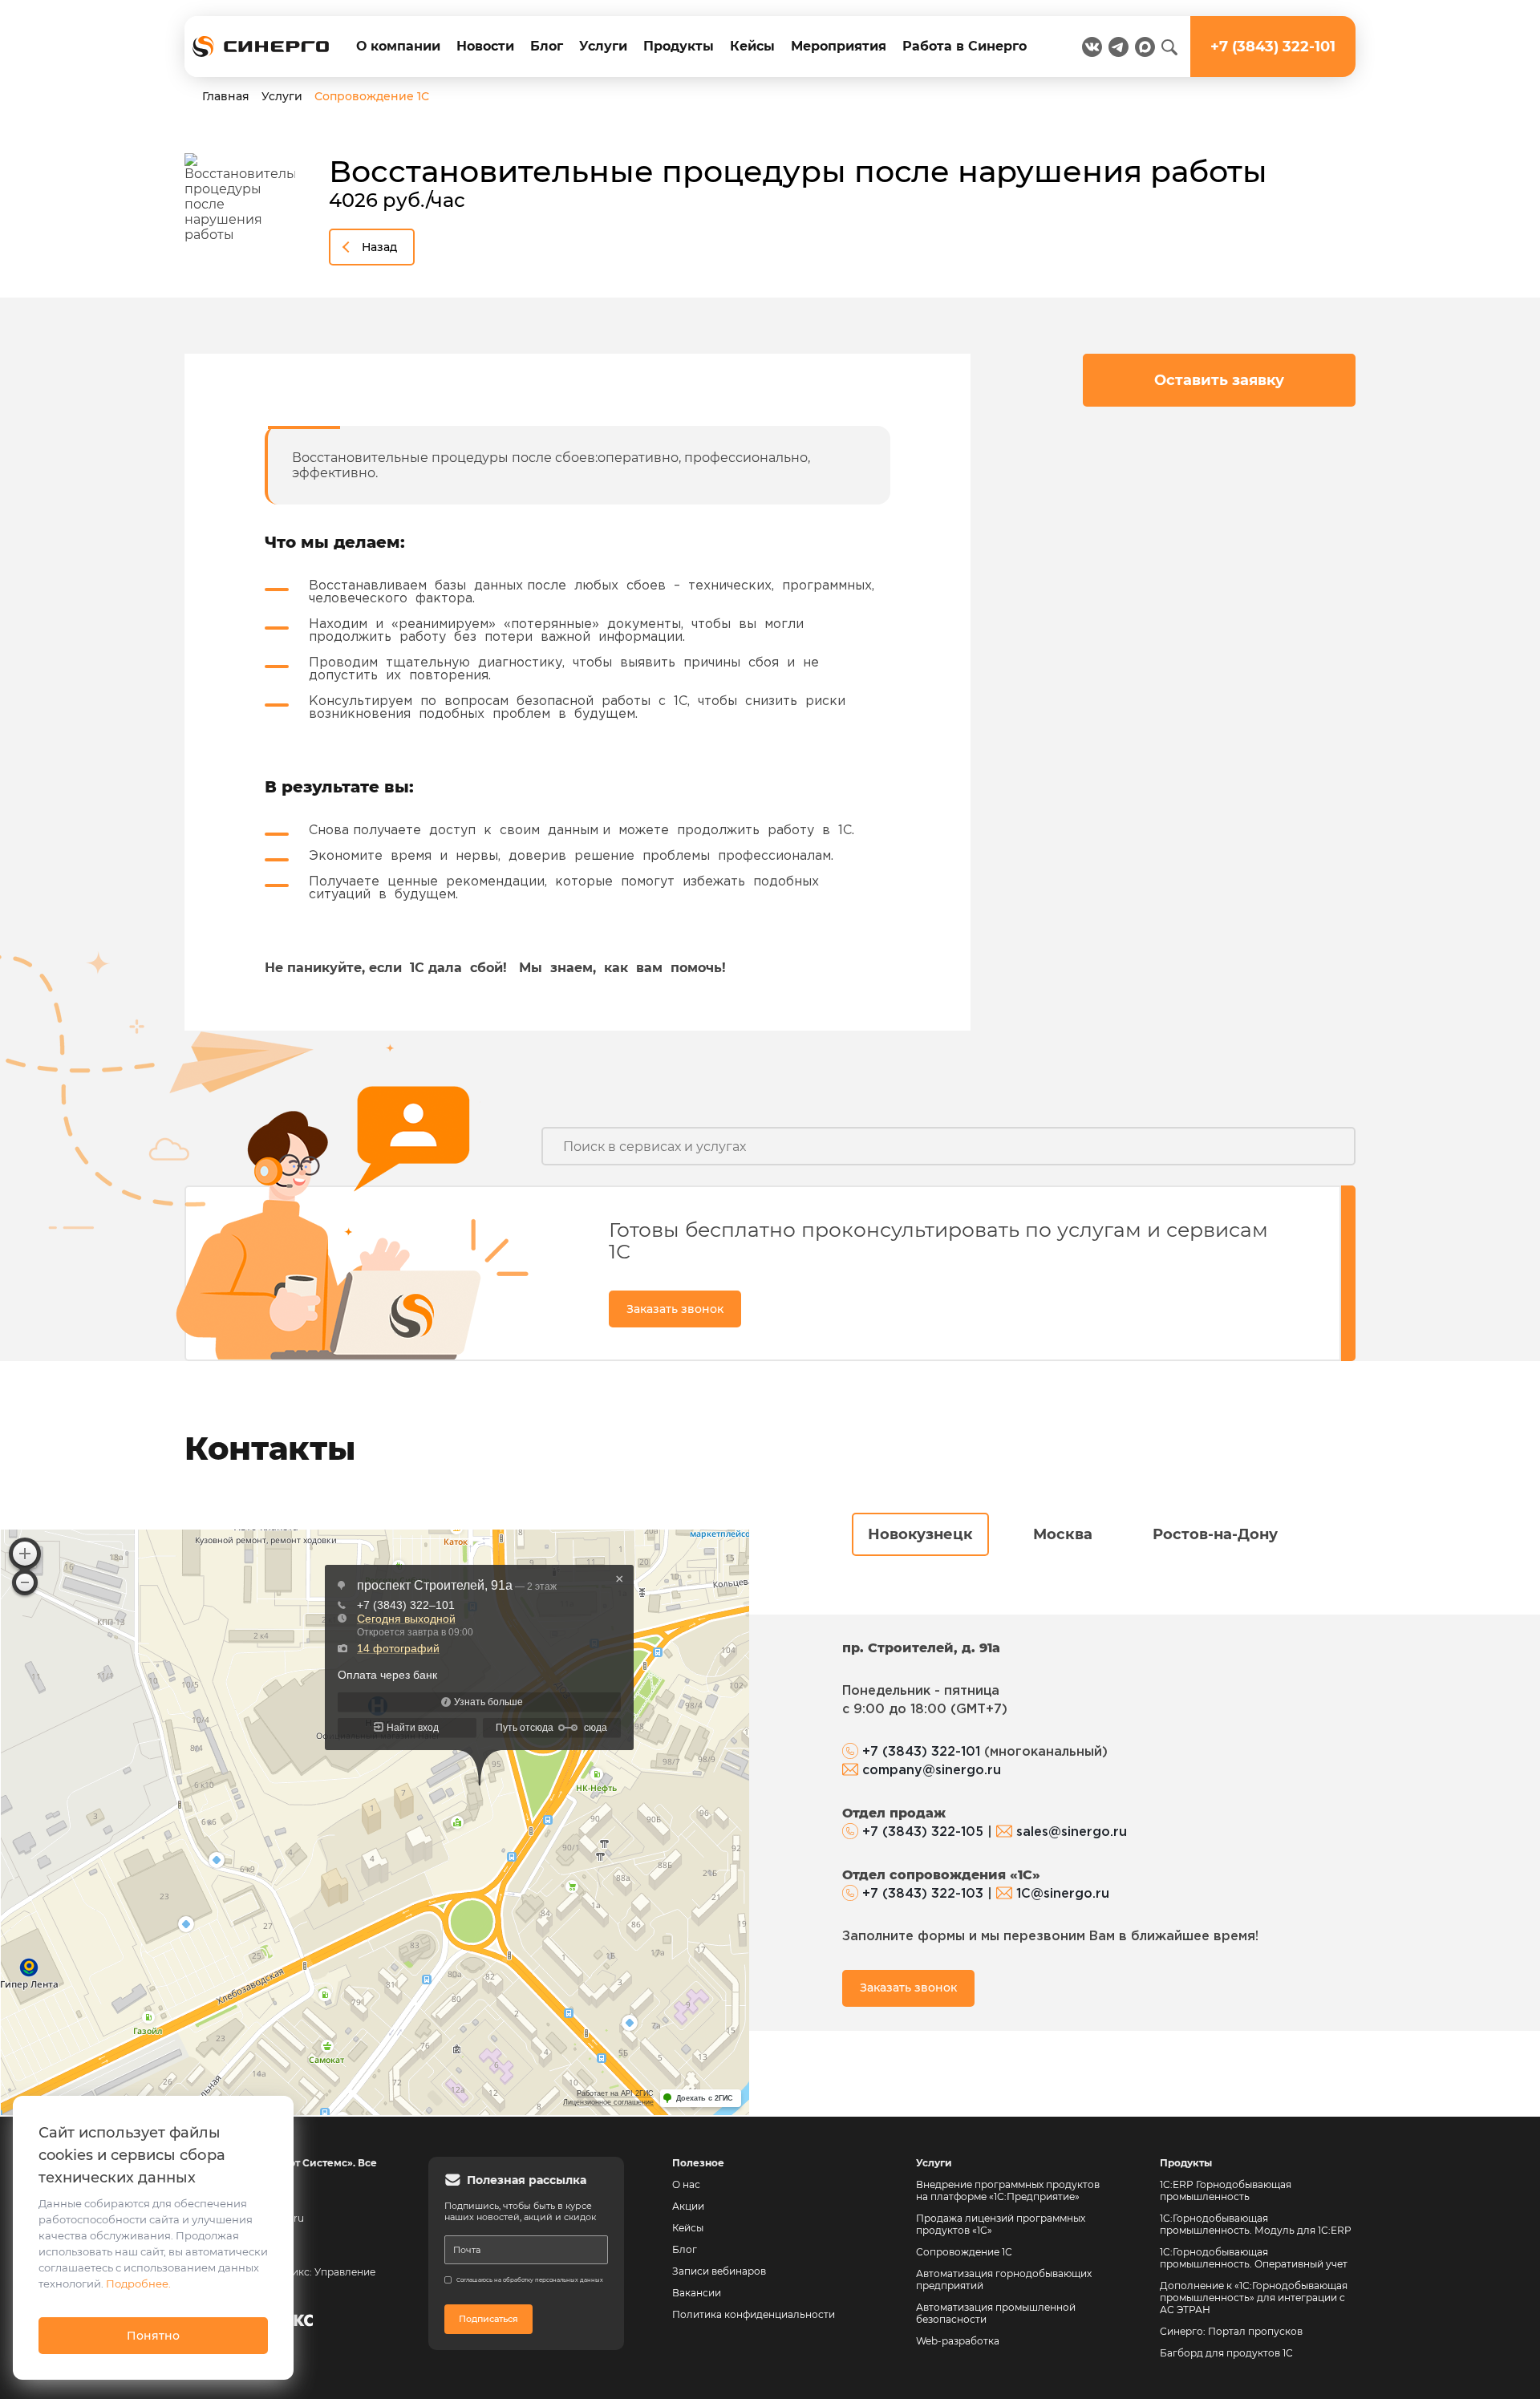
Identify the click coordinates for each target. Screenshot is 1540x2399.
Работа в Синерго (965, 46)
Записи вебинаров (719, 2271)
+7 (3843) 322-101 (921, 1752)
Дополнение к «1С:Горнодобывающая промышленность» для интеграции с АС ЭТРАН (1254, 2298)
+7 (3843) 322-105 (923, 1832)
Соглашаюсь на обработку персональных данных (530, 2280)
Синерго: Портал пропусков (1231, 2331)
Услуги (603, 46)
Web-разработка (958, 2341)
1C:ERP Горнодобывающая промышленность (1226, 2190)
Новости (485, 46)
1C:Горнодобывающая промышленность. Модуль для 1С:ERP (1256, 2224)
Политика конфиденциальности (754, 2314)
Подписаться (488, 2319)
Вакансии (697, 2293)
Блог (547, 46)
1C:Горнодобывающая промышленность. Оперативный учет (1254, 2258)
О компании (398, 46)
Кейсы (752, 46)
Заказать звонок (675, 1309)
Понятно (153, 2336)
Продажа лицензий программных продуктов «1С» (1001, 2224)
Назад (379, 247)
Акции (688, 2206)
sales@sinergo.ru (1072, 1832)
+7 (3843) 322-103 (923, 1894)
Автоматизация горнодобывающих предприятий (1005, 2279)
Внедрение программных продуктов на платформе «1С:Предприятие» (1008, 2190)
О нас (686, 2184)
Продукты (679, 46)
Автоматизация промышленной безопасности (997, 2313)
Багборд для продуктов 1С (1226, 2353)
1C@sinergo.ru (1063, 1894)
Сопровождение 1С (964, 2252)
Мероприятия (839, 46)
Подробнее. (138, 2284)
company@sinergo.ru (932, 1771)
